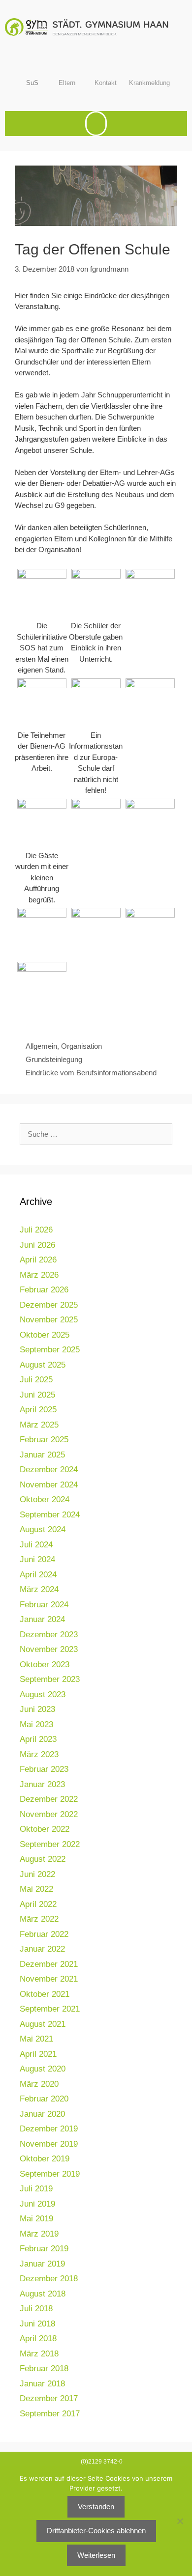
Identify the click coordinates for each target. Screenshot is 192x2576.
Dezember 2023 (49, 1635)
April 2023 (38, 1739)
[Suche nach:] (96, 1134)
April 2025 (38, 1410)
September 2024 (50, 1515)
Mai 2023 (36, 1724)
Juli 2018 (36, 2309)
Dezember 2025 (49, 1305)
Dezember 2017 (49, 2398)
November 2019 (49, 2144)
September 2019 (50, 2174)
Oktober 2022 (45, 1829)
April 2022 (38, 1904)
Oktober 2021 (45, 1994)
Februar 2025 (44, 1440)
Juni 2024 (37, 1559)
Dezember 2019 (49, 2129)
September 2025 (50, 1350)
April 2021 (38, 2054)
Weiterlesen (96, 2555)
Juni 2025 (37, 1395)
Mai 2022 (36, 1889)
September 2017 (50, 2414)
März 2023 (39, 1754)
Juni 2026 (37, 1245)
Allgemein (41, 1046)
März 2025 (39, 1425)
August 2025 (43, 1365)
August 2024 (43, 1529)
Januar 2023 (42, 1784)
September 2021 (50, 2009)
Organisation (81, 1046)
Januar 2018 (42, 2384)
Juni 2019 (37, 2204)
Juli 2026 (36, 1230)
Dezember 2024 (49, 1470)
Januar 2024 (42, 1619)
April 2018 (38, 2338)
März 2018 (39, 2354)
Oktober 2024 (45, 1499)
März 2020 (39, 2084)
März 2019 (39, 2234)
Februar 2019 (44, 2249)
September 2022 (50, 1844)
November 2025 (49, 1320)
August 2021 (43, 2024)
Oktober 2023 (45, 1665)
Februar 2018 (44, 2368)
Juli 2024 (36, 1545)
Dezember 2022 (49, 1799)
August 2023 (43, 1694)
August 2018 (43, 2294)
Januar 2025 (42, 1455)
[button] (96, 124)
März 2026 (39, 1275)
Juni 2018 (37, 2324)
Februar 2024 (44, 1605)
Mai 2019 (36, 2219)
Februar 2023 (44, 1769)
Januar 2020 (42, 2114)
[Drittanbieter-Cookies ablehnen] (180, 2521)
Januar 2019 (42, 2264)
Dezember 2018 (49, 2279)
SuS (32, 83)
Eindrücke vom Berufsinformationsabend (91, 1073)
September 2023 (50, 1679)
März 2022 (39, 1919)
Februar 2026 (44, 1290)
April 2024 (38, 1575)
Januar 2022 (42, 1949)
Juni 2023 (37, 1709)
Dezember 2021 (49, 1964)
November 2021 (49, 1979)
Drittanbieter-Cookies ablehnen (96, 2531)
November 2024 (49, 1485)
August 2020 (43, 2069)
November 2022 (49, 1814)
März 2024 (39, 1589)
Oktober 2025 (45, 1335)
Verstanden (96, 2506)
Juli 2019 (36, 2189)
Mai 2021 (36, 2039)
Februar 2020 (44, 2099)
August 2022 (43, 1859)
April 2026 (38, 1260)
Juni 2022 (37, 1874)
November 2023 (49, 1649)
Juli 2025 (36, 1380)
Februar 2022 (44, 1934)
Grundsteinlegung (54, 1059)
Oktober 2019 (45, 2159)
